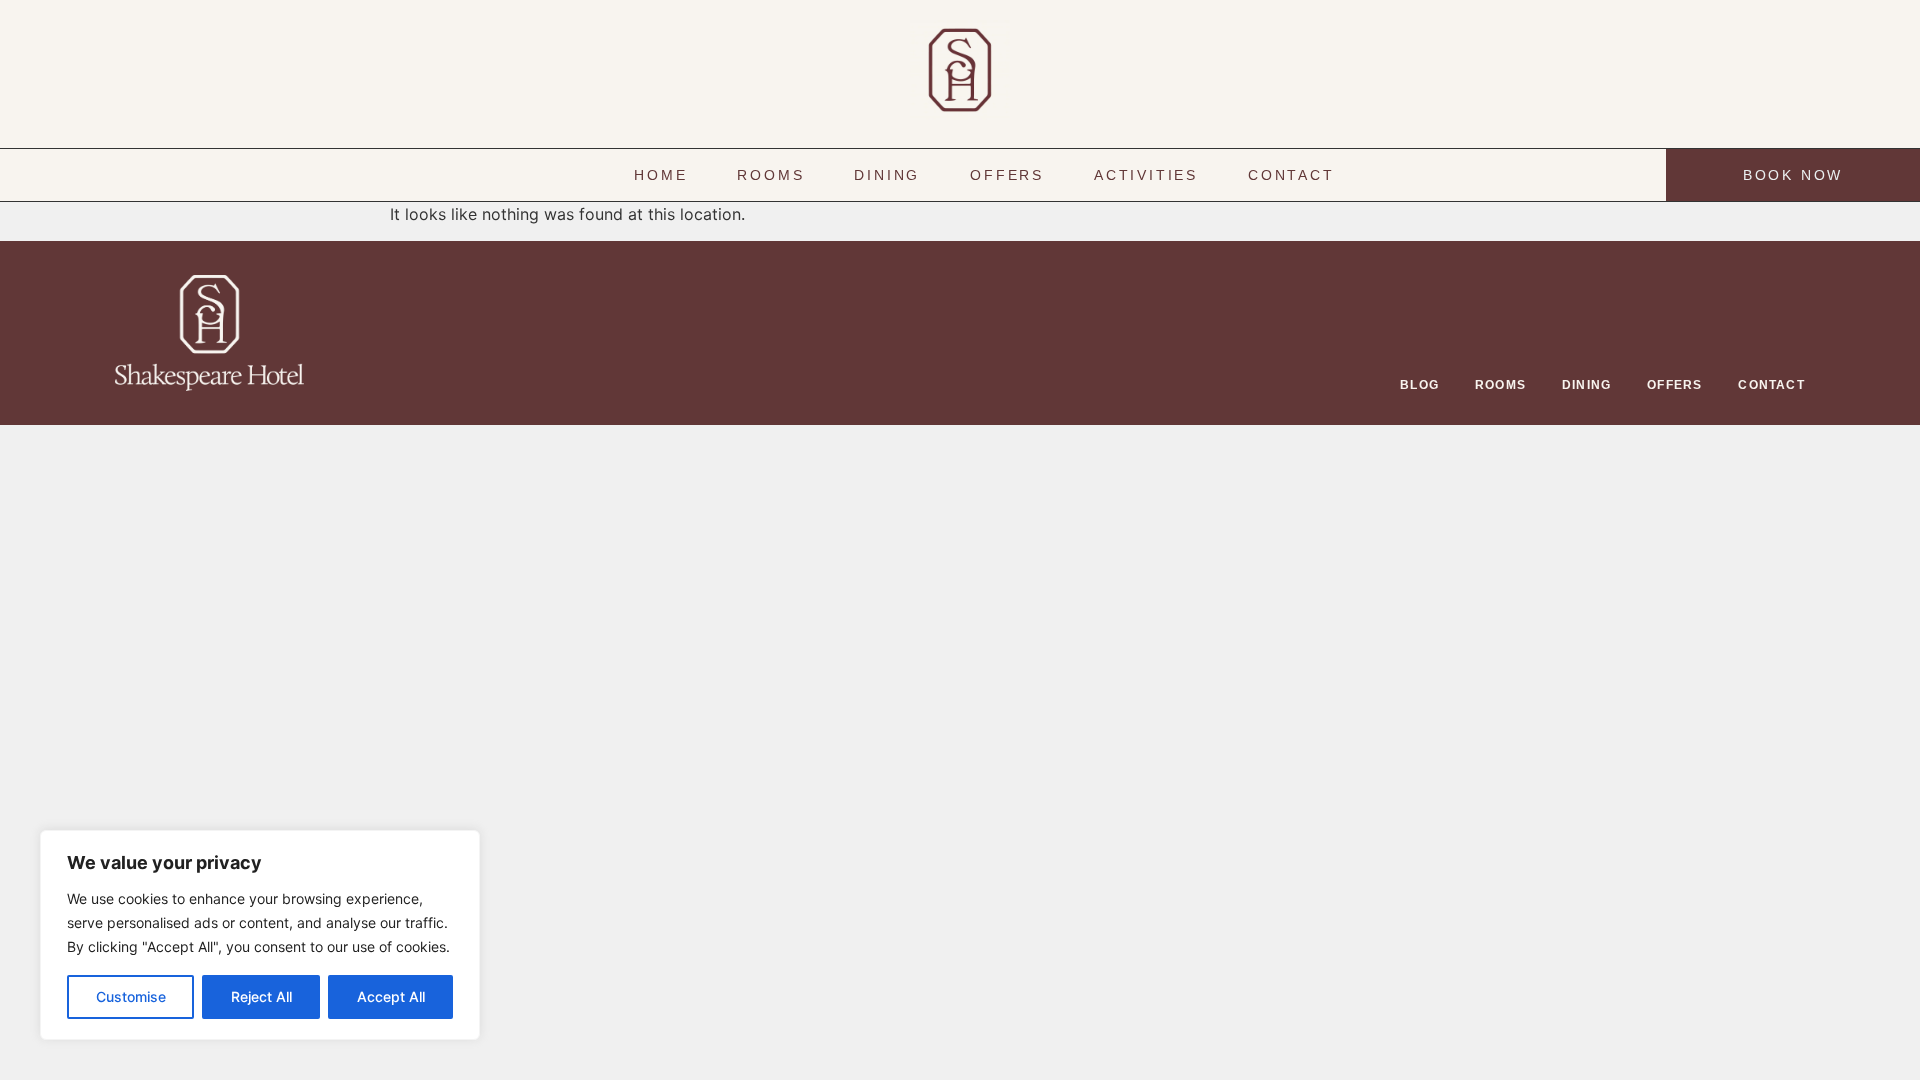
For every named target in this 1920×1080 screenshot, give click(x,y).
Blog (1419, 385)
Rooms (770, 175)
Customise (131, 996)
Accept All (391, 996)
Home (660, 175)
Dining (887, 175)
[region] (260, 935)
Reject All (261, 996)
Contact (1291, 175)
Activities (1146, 175)
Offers (1007, 175)
